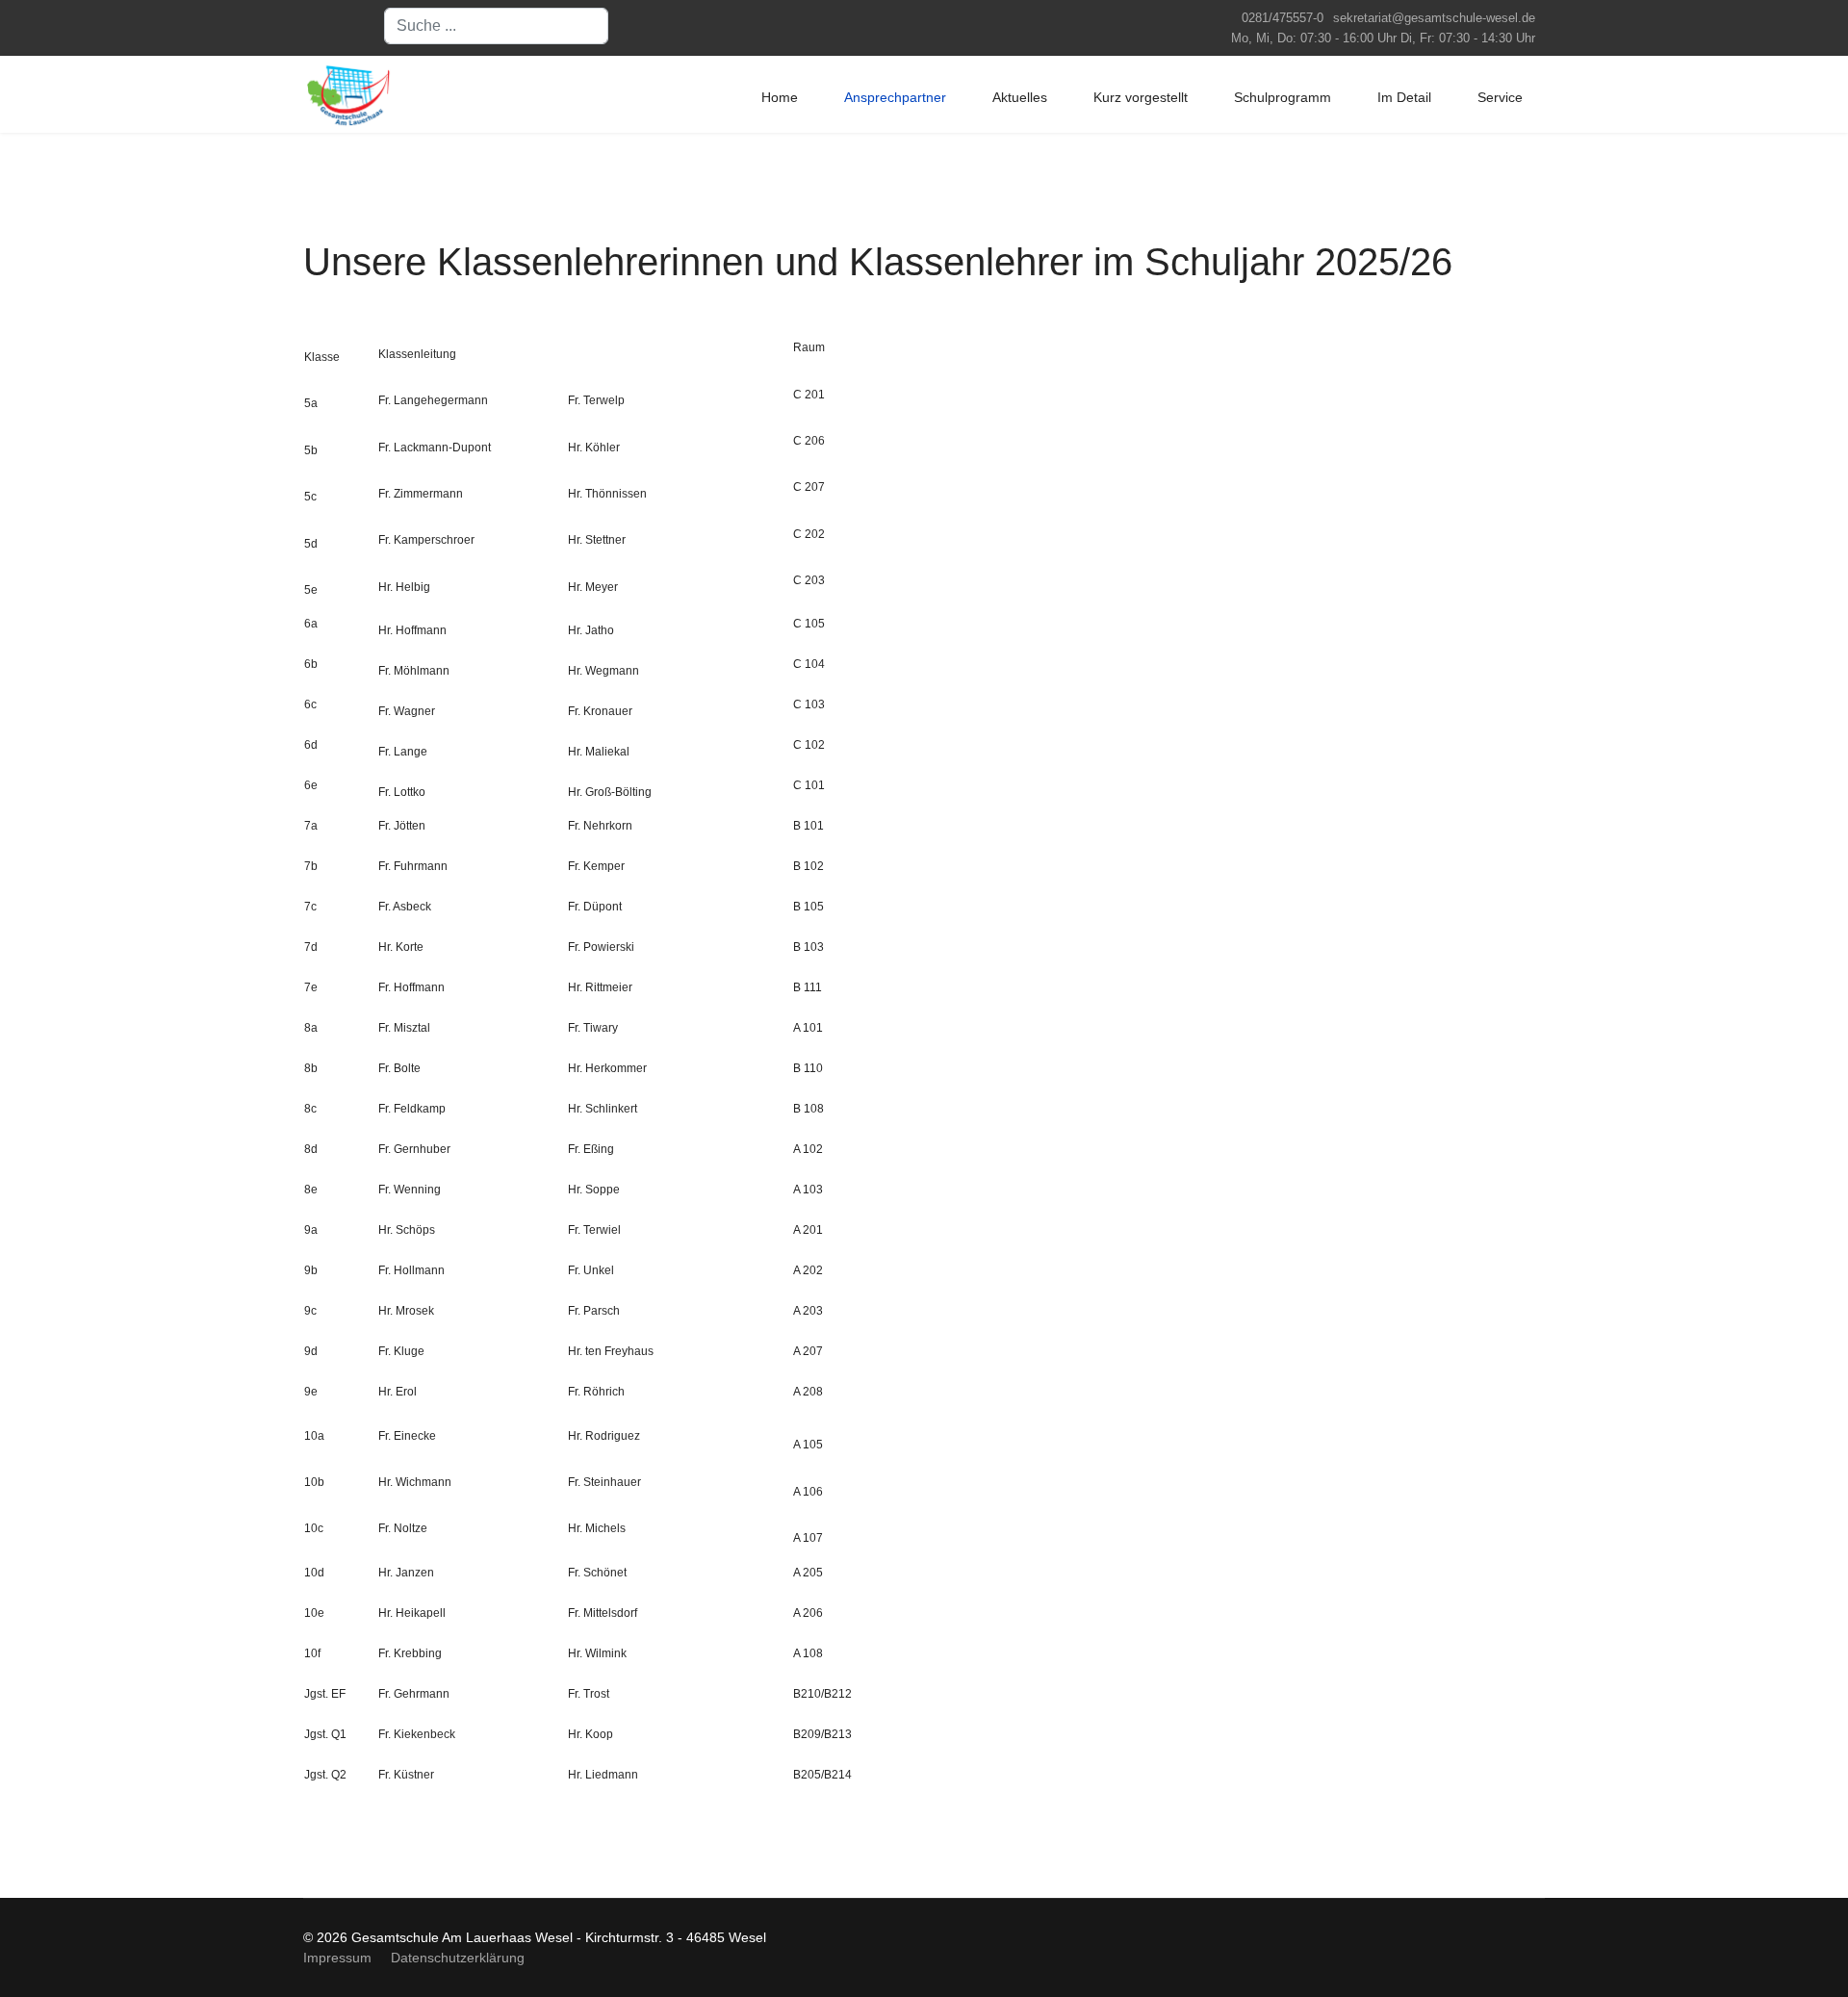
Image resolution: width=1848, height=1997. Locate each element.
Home (780, 97)
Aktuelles (1020, 97)
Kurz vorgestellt (1141, 97)
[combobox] (496, 26)
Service (1500, 97)
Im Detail (1404, 97)
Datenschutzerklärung (458, 1958)
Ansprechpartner (895, 97)
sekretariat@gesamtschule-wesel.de (1434, 18)
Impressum (337, 1958)
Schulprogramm (1283, 97)
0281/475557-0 (1283, 18)
